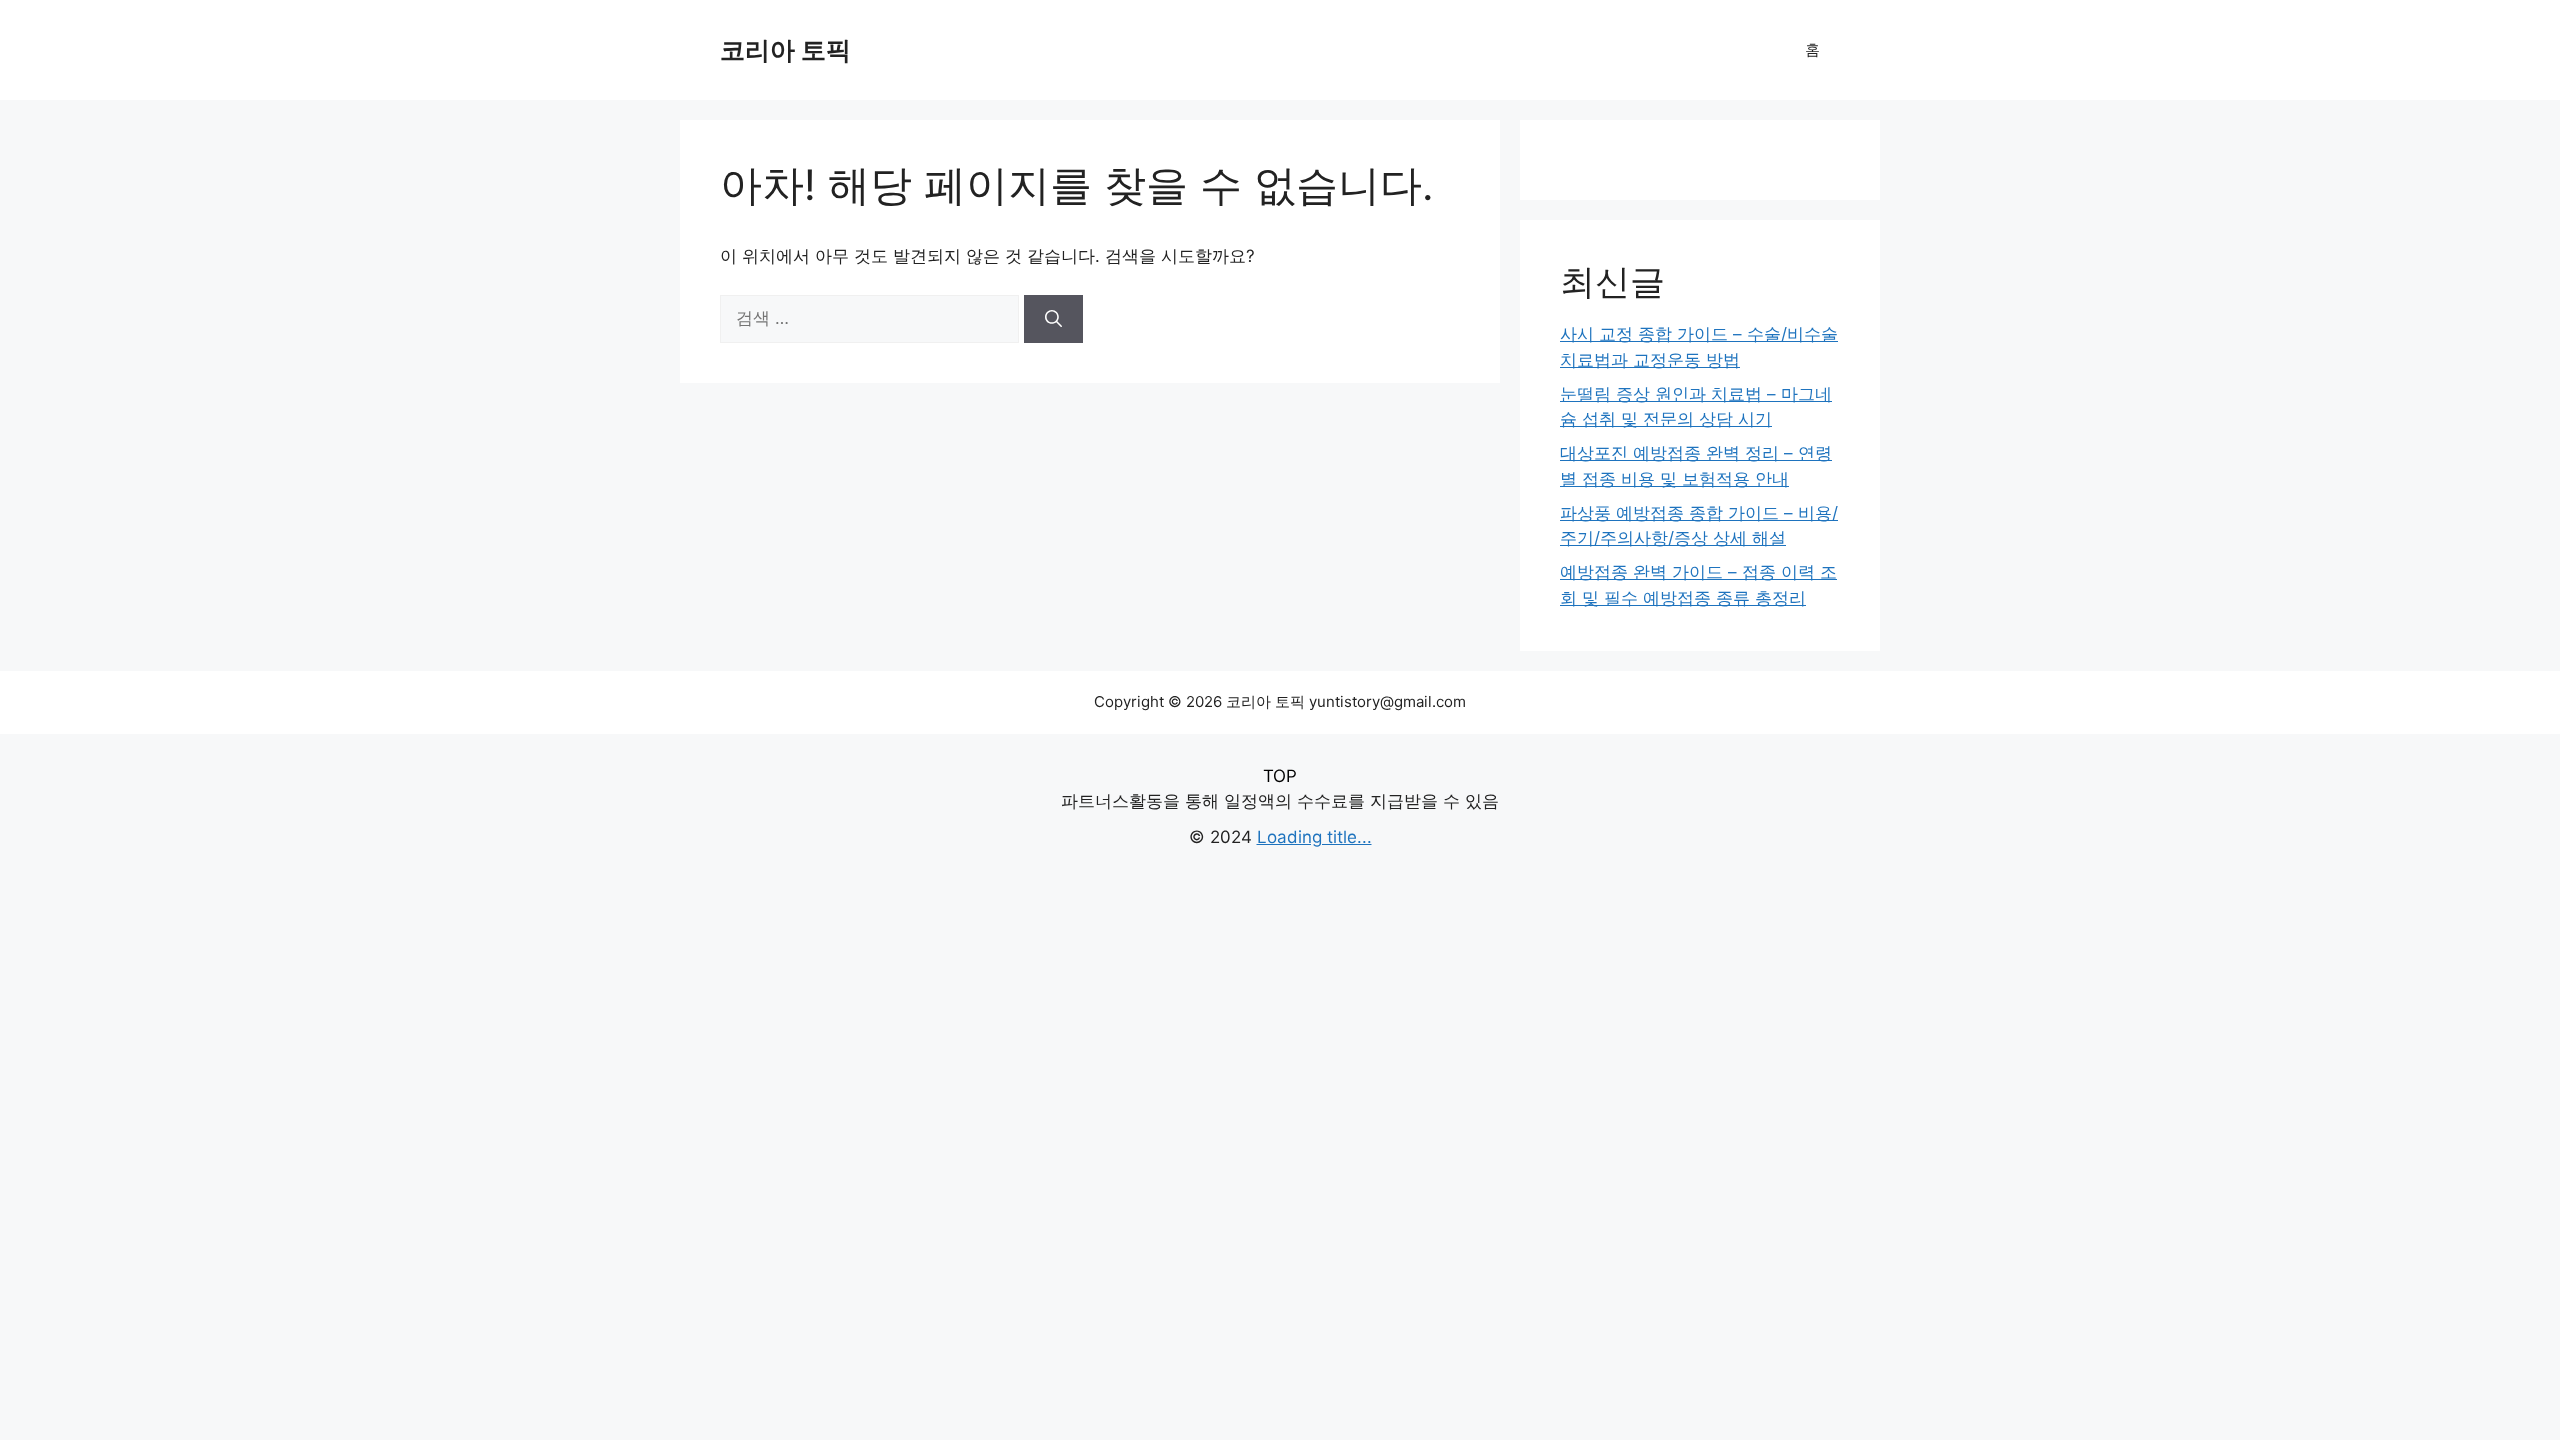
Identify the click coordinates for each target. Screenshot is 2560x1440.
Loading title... (1314, 837)
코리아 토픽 (785, 50)
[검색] (1053, 319)
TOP (1280, 776)
